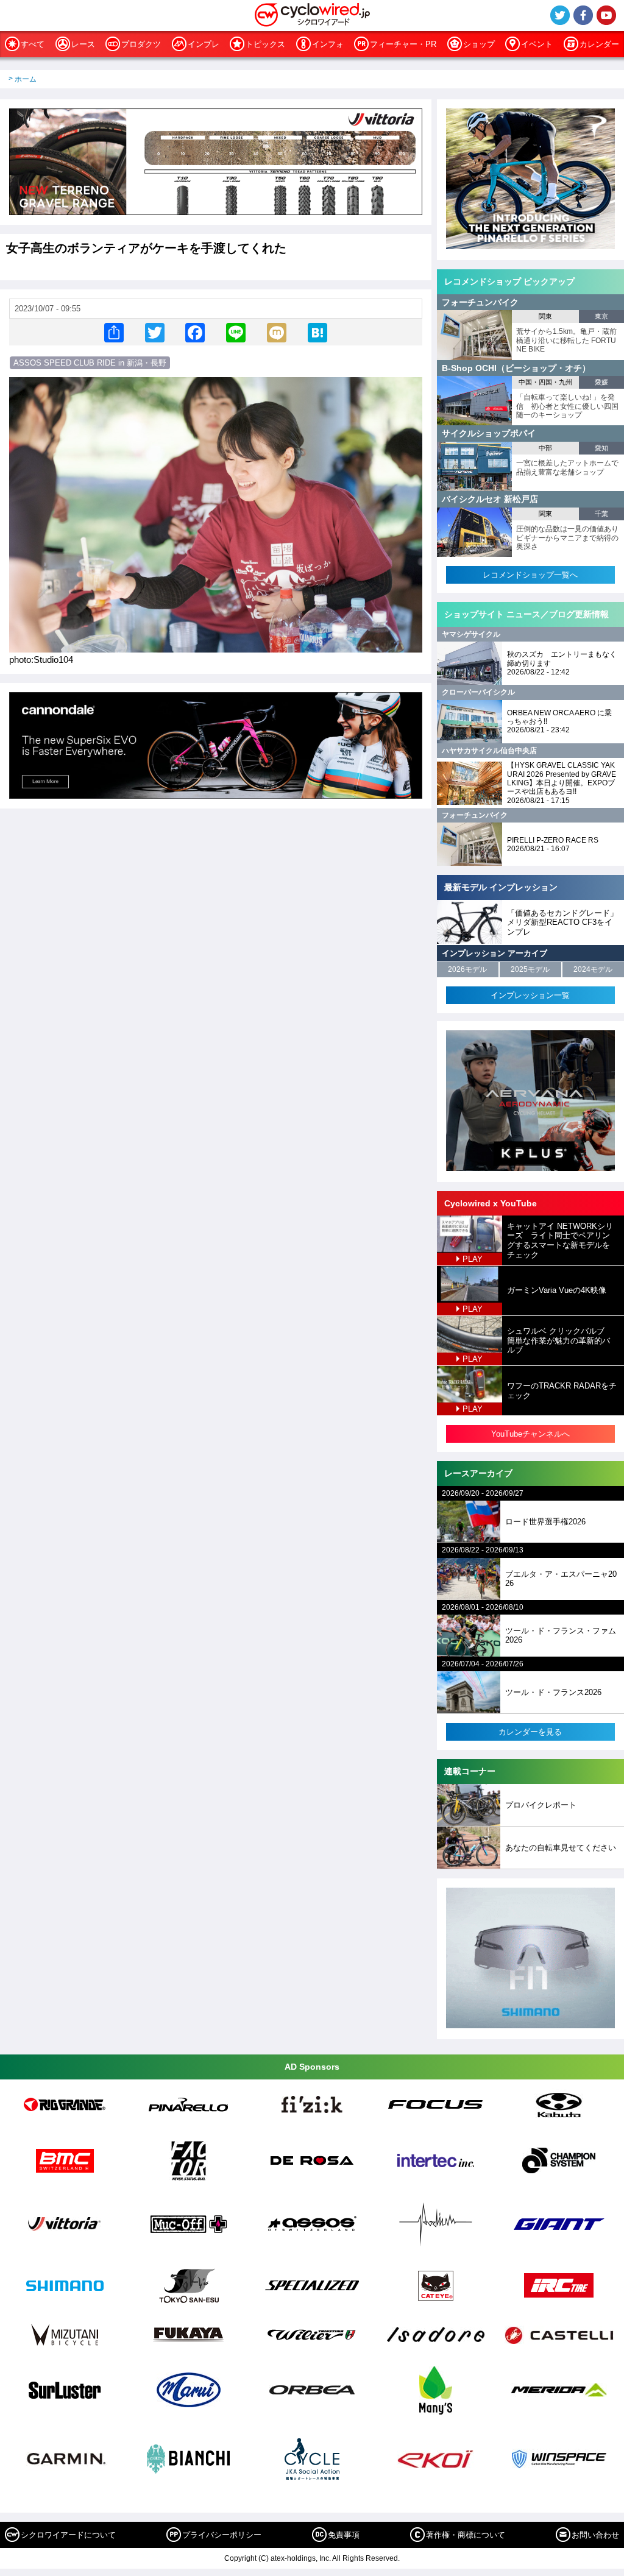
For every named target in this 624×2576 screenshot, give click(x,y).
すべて (33, 44)
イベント (537, 44)
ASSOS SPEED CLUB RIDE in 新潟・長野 (90, 363)
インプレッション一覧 (530, 995)
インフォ (328, 44)
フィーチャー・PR (403, 44)
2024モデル (593, 969)
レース (83, 44)
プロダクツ (141, 44)
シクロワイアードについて (68, 2535)
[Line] (236, 332)
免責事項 (344, 2535)
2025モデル (530, 969)
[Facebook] (195, 332)
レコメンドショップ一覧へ (530, 575)
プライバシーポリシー (222, 2535)
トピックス (265, 44)
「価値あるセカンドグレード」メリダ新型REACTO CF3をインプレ (562, 922)
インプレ (204, 44)
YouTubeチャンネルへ (530, 1434)
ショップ (479, 44)
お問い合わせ (595, 2535)
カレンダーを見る (530, 1732)
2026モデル (467, 969)
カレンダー (599, 44)
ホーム (26, 79)
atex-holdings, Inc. (301, 2558)
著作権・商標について (466, 2535)
